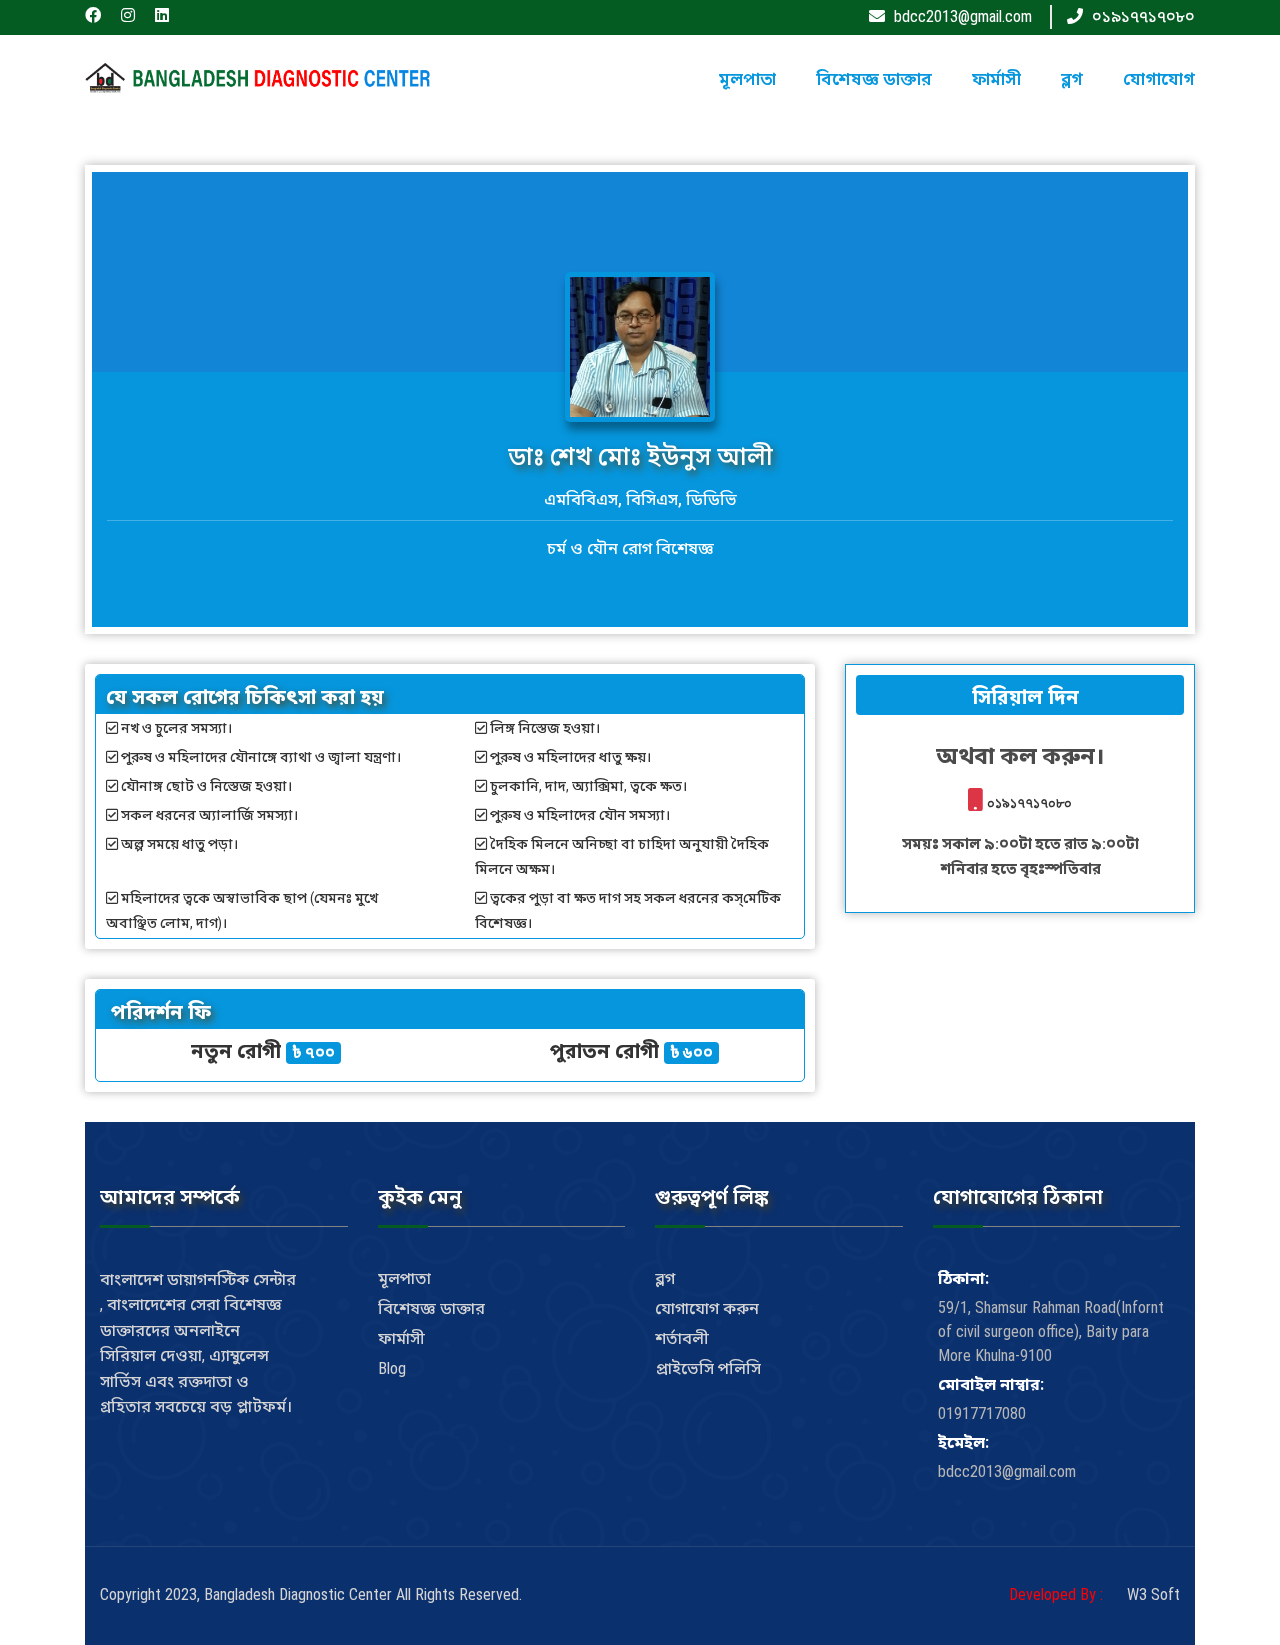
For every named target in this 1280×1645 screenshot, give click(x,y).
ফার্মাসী (996, 79)
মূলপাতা (747, 79)
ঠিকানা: (963, 1278)
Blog (392, 1368)
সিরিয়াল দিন (1023, 697)
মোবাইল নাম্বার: (991, 1384)
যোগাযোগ (1159, 79)
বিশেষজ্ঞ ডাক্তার (874, 79)
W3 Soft (1153, 1594)
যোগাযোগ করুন (707, 1308)
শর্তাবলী (682, 1338)
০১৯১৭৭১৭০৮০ (1143, 16)
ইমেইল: (963, 1442)
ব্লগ (1072, 79)
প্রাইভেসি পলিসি (708, 1368)
